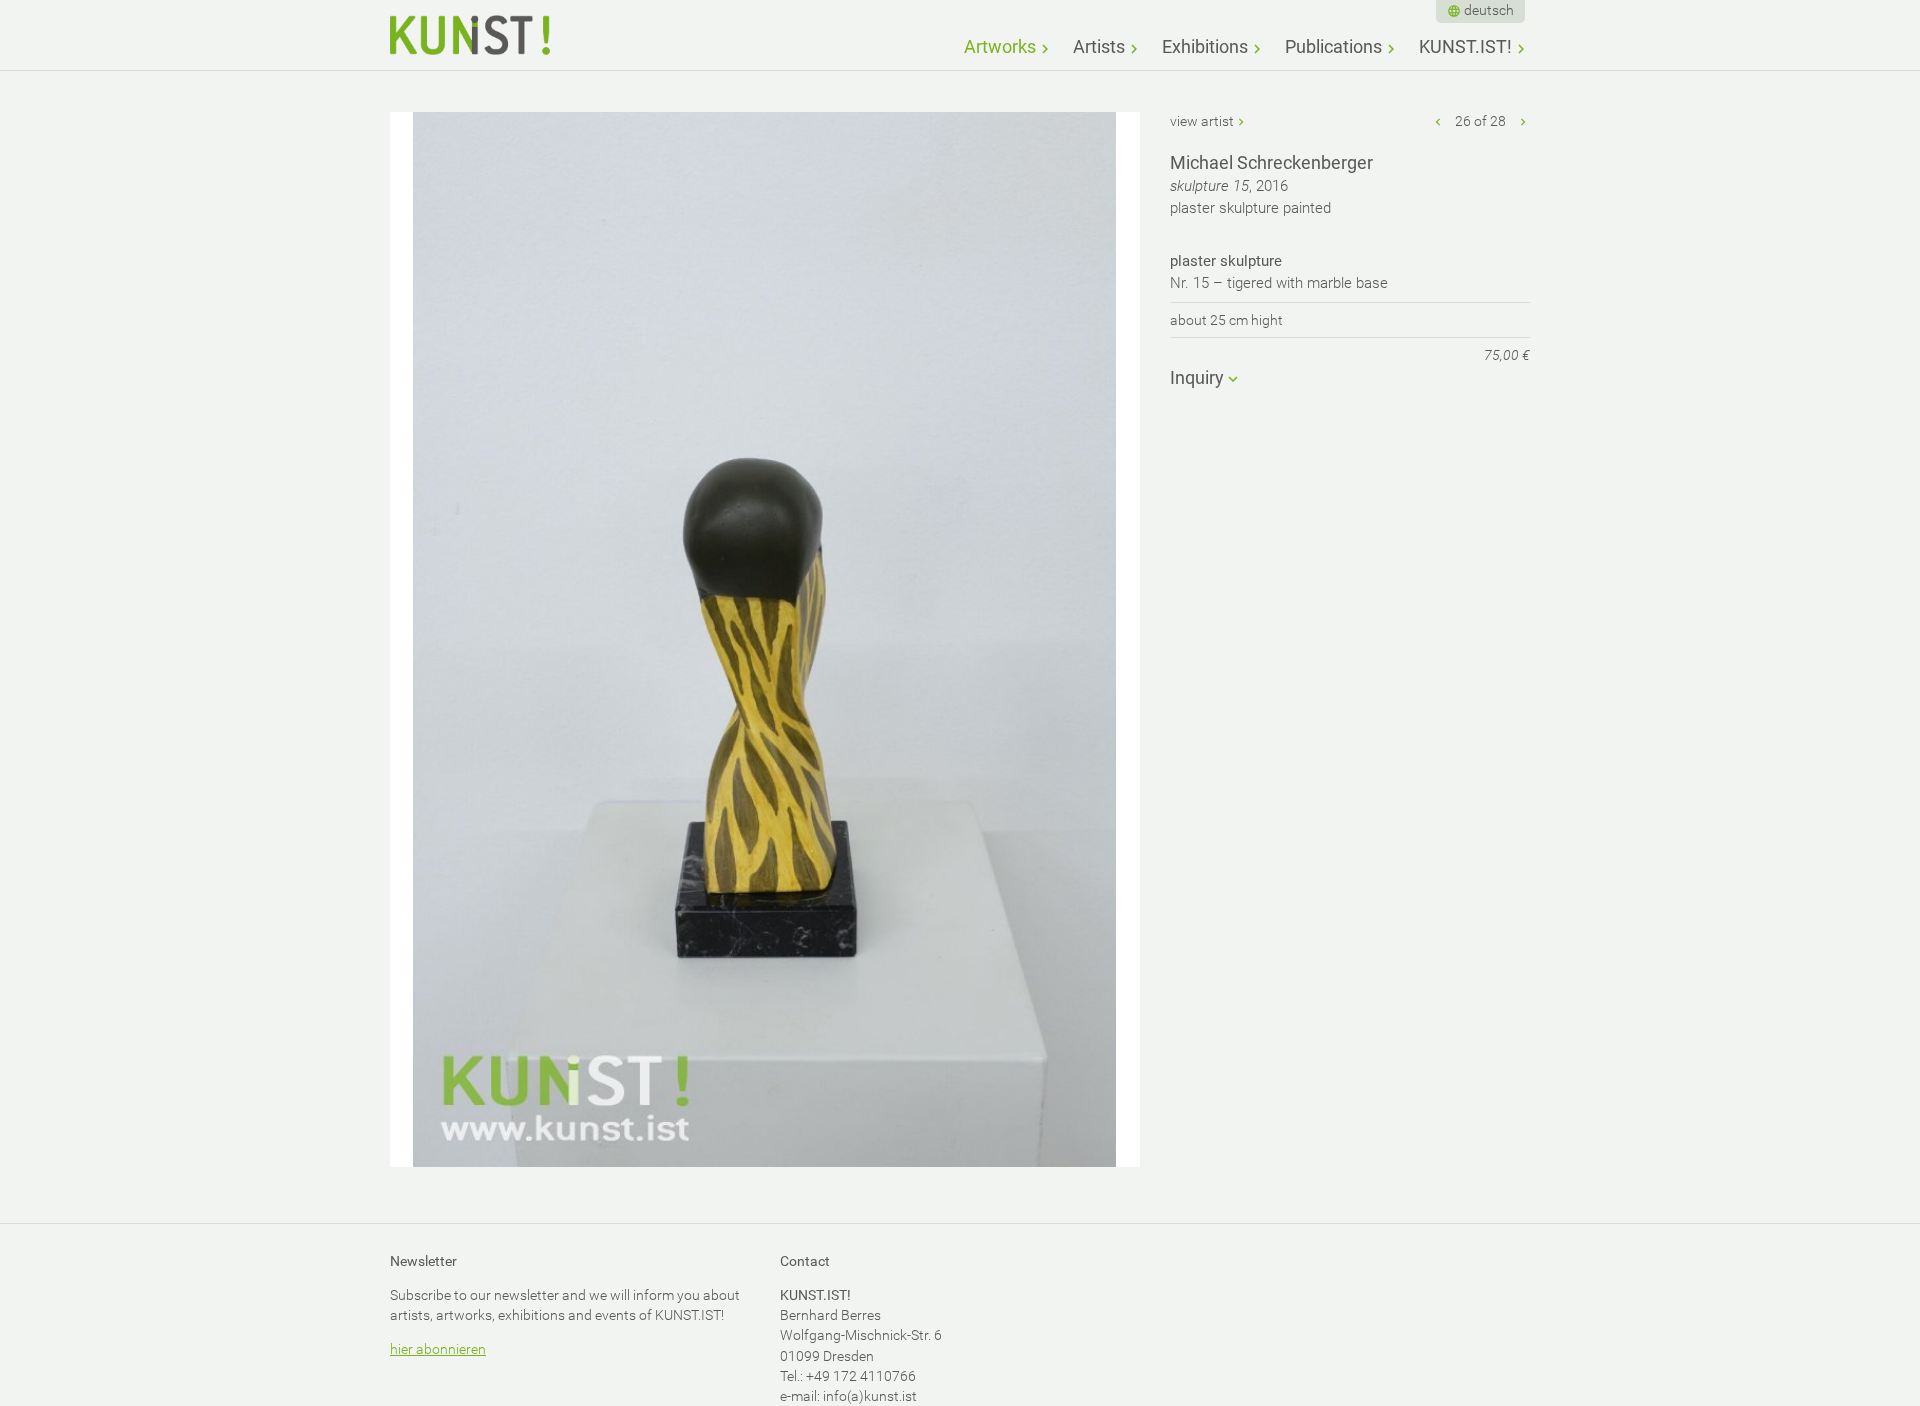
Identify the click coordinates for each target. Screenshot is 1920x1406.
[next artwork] (1523, 121)
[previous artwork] (1439, 121)
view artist (1202, 121)
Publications (1333, 46)
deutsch (1489, 10)
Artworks (1000, 46)
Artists (1099, 46)
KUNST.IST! (1465, 46)
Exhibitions (1205, 46)
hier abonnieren (438, 1349)
